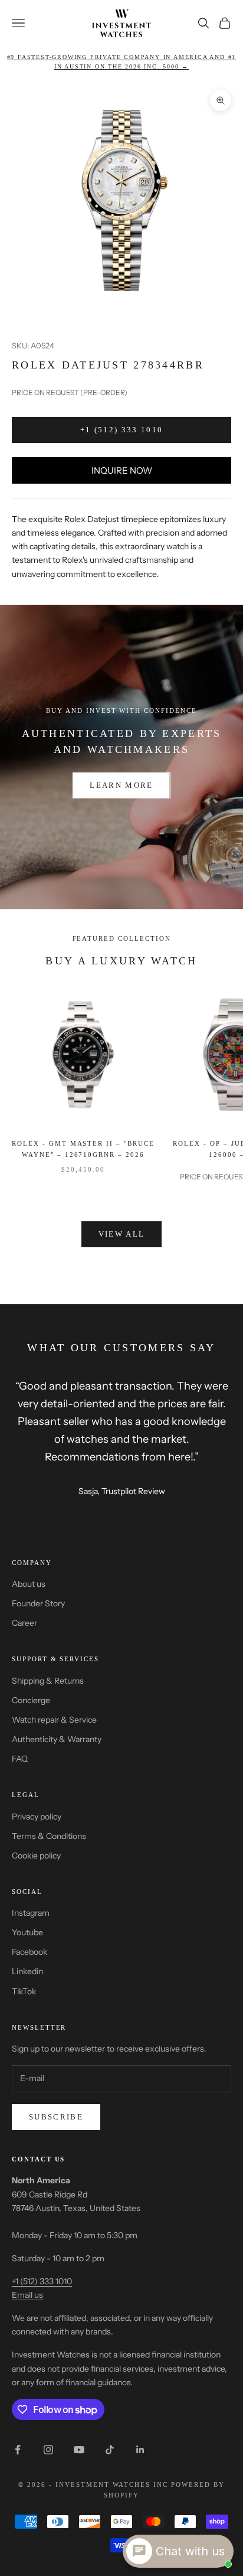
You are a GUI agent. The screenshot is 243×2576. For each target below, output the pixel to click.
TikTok (24, 1991)
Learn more (121, 785)
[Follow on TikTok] (110, 2450)
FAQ (20, 1759)
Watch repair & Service (54, 1720)
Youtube (27, 1932)
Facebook (29, 1952)
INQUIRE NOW (122, 470)
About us (29, 1584)
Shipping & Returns (48, 1681)
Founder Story (38, 1603)
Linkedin (27, 1971)
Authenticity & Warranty (57, 1739)
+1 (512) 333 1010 (122, 430)
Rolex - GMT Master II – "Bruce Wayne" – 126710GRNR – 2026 (83, 1149)
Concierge (31, 1700)
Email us (27, 2295)
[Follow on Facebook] (18, 2450)
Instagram (31, 1913)
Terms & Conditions (49, 1836)
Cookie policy (36, 1856)
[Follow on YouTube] (79, 2450)
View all (122, 1234)
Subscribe (56, 2117)
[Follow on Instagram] (48, 2450)
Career (24, 1623)
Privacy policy (37, 1817)
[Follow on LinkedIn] (140, 2450)
